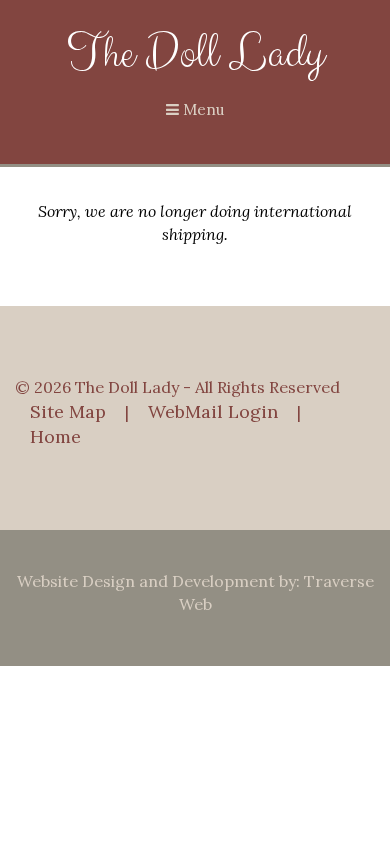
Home (55, 436)
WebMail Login (213, 411)
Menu (201, 109)
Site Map (68, 411)
